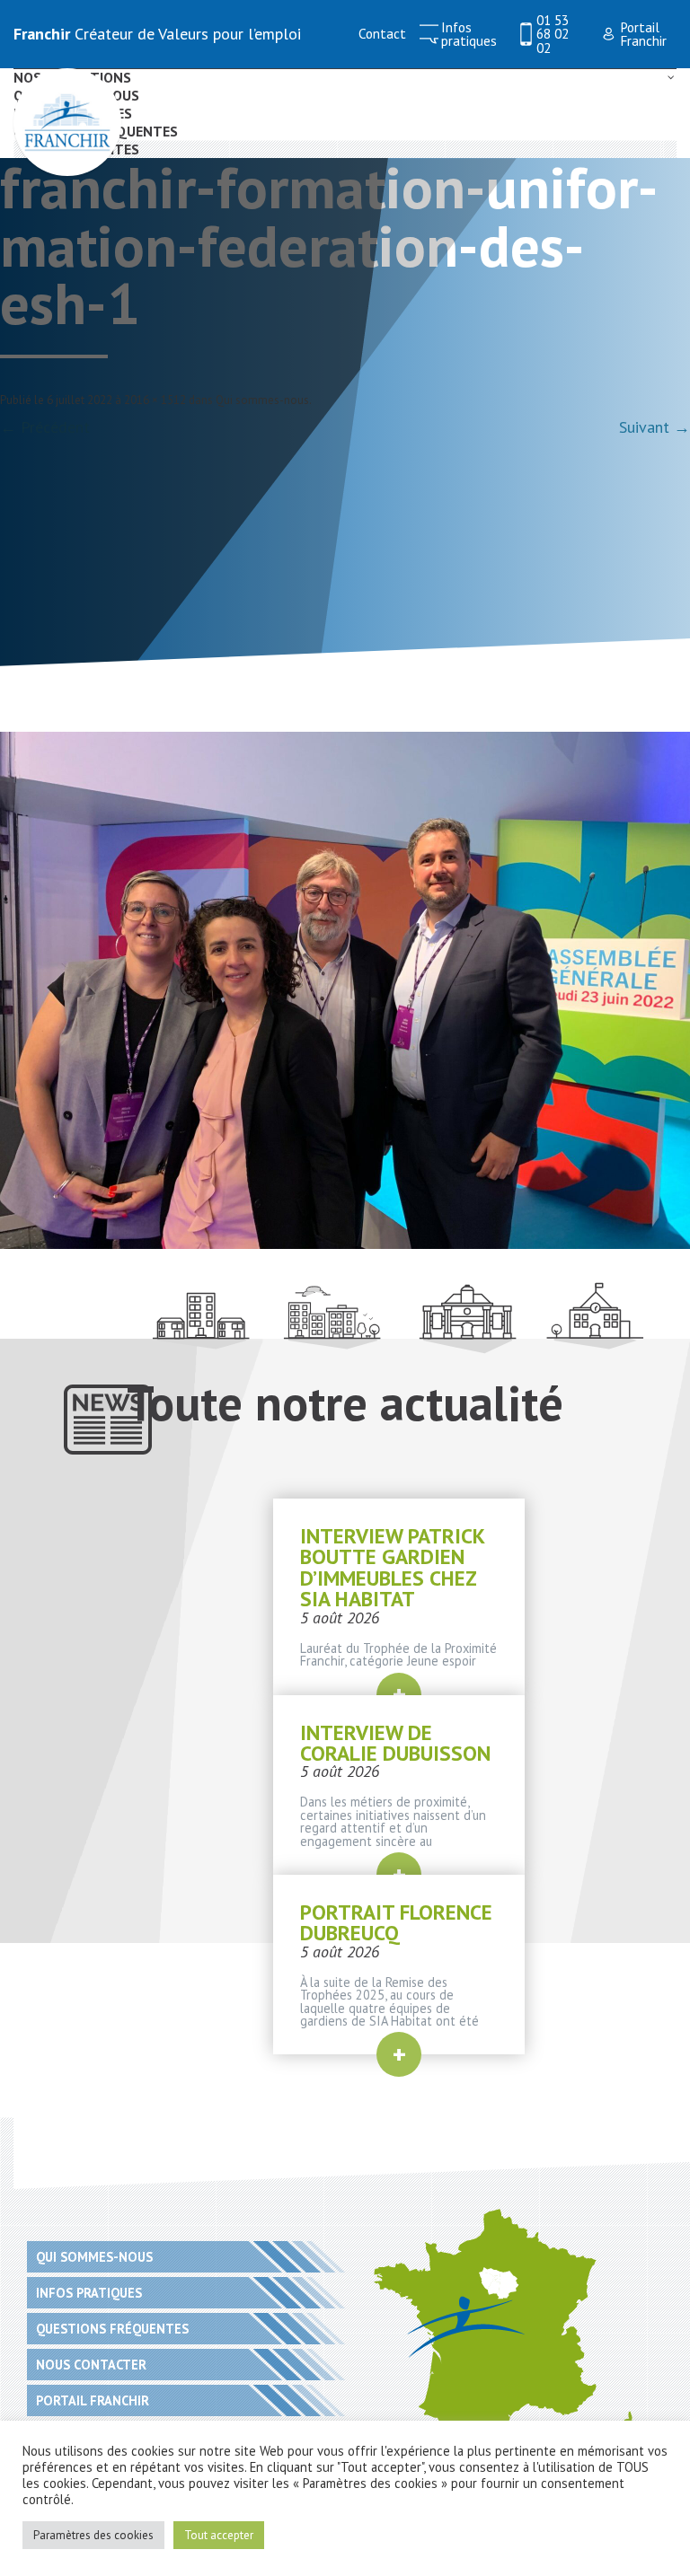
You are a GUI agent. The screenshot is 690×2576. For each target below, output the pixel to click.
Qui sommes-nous (262, 400)
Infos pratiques (469, 35)
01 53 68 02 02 (553, 34)
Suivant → (655, 427)
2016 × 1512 (155, 400)
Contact (382, 34)
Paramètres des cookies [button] (93, 2535)
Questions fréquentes (112, 2329)
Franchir (42, 34)
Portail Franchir (643, 35)
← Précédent (45, 427)
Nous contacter (91, 2365)
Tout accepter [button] (219, 2535)
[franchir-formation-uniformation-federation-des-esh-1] (345, 990)
